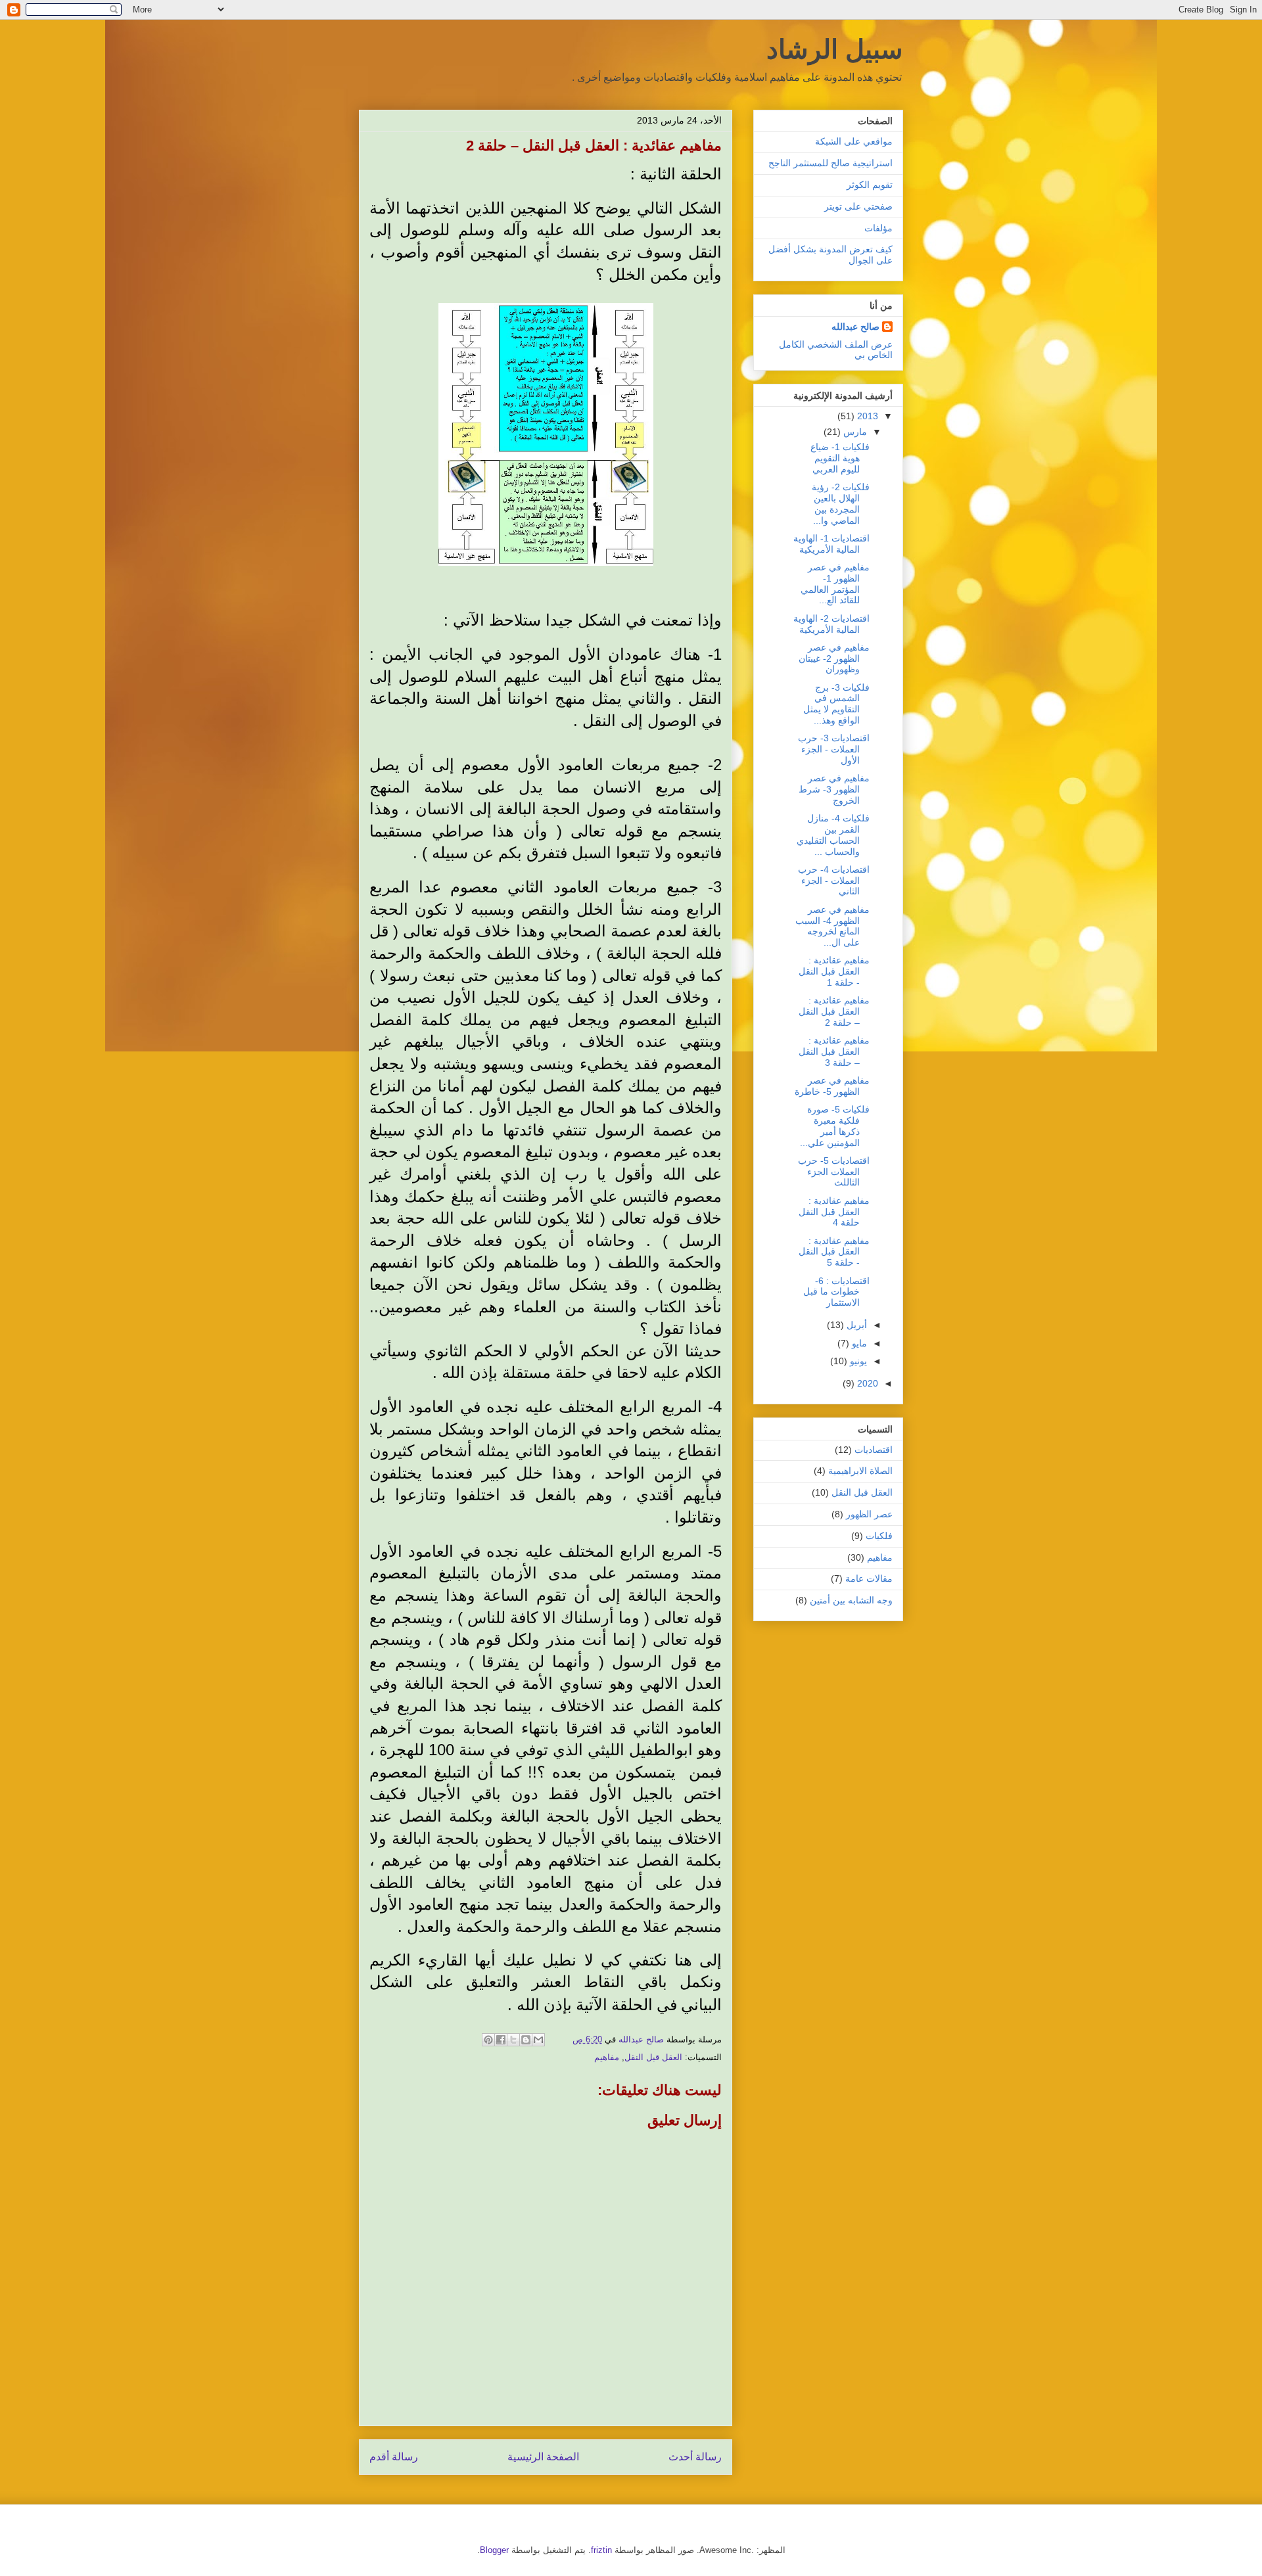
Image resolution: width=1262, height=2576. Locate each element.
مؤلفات (878, 228)
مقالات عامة (869, 1578)
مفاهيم (607, 2057)
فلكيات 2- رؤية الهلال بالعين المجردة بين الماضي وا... (841, 503)
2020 (866, 1383)
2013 (866, 416)
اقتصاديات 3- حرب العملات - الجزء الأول (834, 749)
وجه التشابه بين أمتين (851, 1600)
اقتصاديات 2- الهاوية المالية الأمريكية (831, 624)
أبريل (855, 1325)
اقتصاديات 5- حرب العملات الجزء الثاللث (834, 1172)
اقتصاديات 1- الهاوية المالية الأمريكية (831, 544)
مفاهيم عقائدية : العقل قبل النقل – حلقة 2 (834, 1011)
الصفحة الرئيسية (543, 2457)
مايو (858, 1343)
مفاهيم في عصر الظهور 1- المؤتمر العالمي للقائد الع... (835, 584)
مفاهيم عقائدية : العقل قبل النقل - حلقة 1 (834, 971)
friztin (601, 2550)
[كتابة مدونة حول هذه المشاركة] (526, 2040)
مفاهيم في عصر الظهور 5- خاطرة (832, 1086)
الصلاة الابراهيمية (860, 1471)
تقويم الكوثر (870, 185)
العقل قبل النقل (653, 2057)
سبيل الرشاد (835, 49)
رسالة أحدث (695, 2457)
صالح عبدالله (855, 327)
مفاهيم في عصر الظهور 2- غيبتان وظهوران (834, 658)
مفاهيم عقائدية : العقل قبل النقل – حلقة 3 (834, 1051)
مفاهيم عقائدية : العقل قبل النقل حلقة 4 (834, 1212)
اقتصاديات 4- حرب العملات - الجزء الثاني (834, 881)
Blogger (494, 2550)
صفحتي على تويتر (858, 206)
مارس (854, 432)
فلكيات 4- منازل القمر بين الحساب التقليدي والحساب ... (833, 835)
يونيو (857, 1361)
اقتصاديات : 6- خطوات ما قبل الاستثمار (836, 1292)
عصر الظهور (869, 1514)
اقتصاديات (874, 1450)
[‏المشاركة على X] (513, 2040)
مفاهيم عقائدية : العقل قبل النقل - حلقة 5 (834, 1252)
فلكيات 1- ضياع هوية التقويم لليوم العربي (840, 458)
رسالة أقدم (394, 2457)
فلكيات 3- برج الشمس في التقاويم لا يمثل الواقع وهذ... (836, 704)
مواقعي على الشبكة (854, 141)
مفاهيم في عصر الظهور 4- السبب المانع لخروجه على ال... (832, 926)
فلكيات (879, 1536)
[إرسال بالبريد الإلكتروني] (538, 2040)
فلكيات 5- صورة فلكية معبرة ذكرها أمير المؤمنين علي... (835, 1126)
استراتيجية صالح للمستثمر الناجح (830, 163)
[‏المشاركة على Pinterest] (488, 2040)
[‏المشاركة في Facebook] (501, 2040)
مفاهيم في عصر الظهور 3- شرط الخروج (834, 789)
